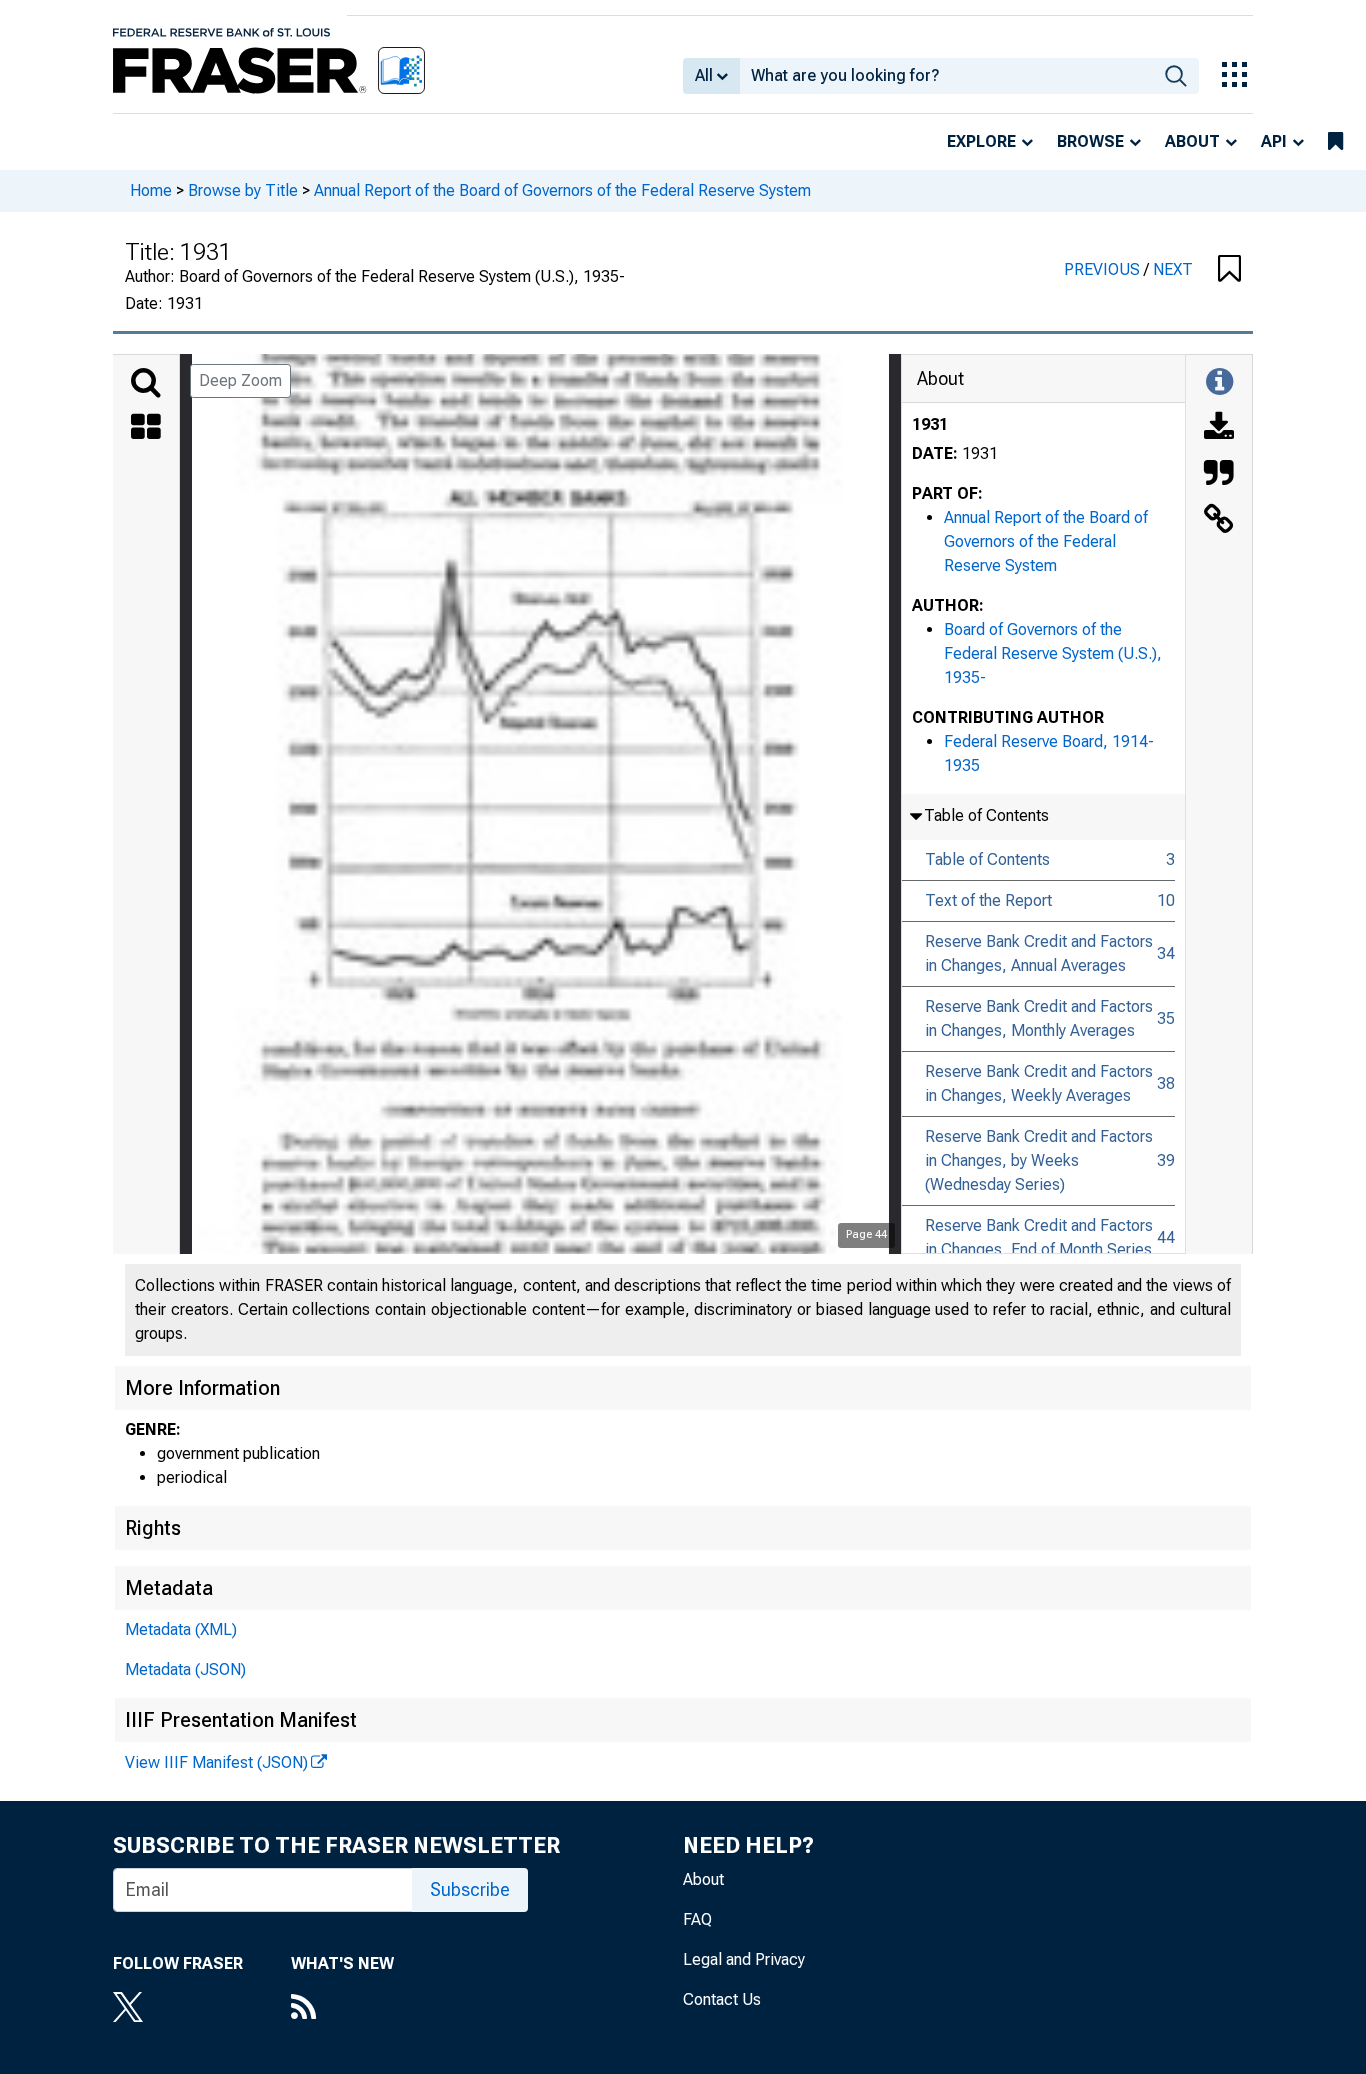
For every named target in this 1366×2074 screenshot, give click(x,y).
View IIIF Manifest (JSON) (216, 1762)
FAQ (697, 1919)
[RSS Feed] (342, 2009)
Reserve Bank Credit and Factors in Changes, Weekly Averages (1039, 1083)
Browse (1090, 141)
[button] (1229, 270)
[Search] (146, 383)
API (1274, 141)
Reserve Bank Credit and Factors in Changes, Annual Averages (1039, 953)
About (1192, 141)
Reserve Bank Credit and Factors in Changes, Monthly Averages (1039, 1018)
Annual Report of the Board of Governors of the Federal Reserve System (562, 190)
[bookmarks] (1335, 142)
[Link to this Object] (1219, 521)
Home (151, 190)
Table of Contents (987, 859)
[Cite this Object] (1219, 475)
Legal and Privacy (744, 1959)
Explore (981, 141)
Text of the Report (988, 900)
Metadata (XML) (181, 1629)
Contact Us (722, 1999)
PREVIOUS (1104, 269)
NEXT (1173, 269)
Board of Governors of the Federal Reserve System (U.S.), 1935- (1053, 653)
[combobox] (946, 76)
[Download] (1219, 429)
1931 (930, 424)
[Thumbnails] (146, 429)
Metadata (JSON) (185, 1669)
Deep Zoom (240, 380)
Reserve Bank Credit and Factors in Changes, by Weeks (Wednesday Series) (1039, 1160)
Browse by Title (243, 190)
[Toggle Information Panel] (1219, 383)
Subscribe (470, 1889)
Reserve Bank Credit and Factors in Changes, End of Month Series (1039, 1237)
